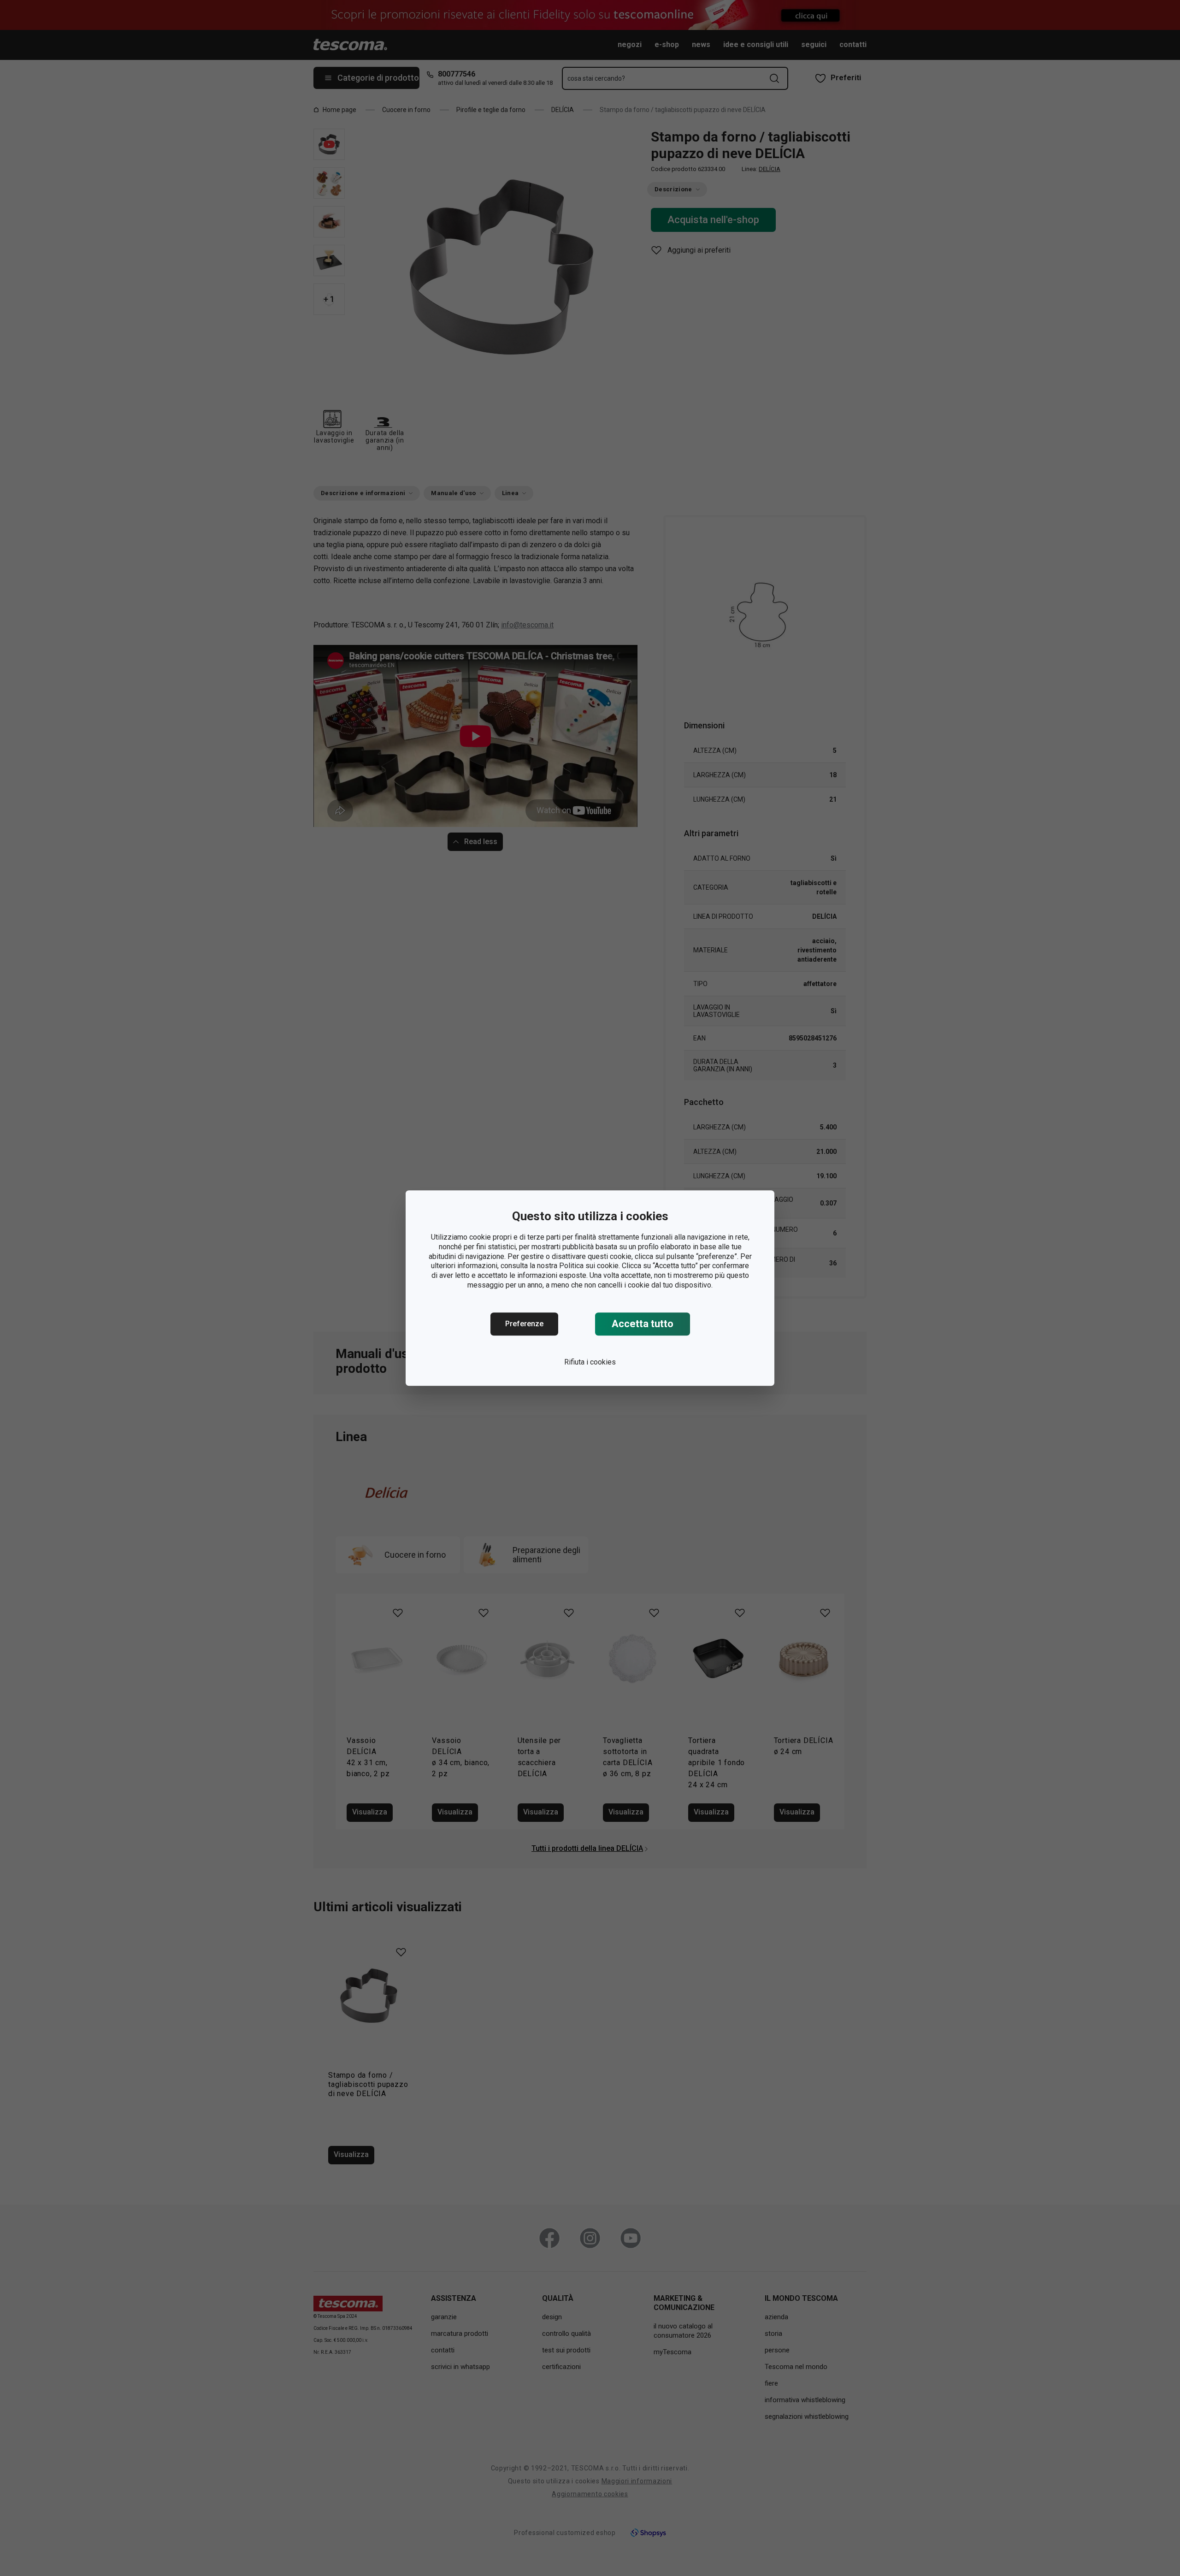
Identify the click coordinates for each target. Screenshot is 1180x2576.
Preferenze (524, 1324)
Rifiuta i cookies (590, 1362)
